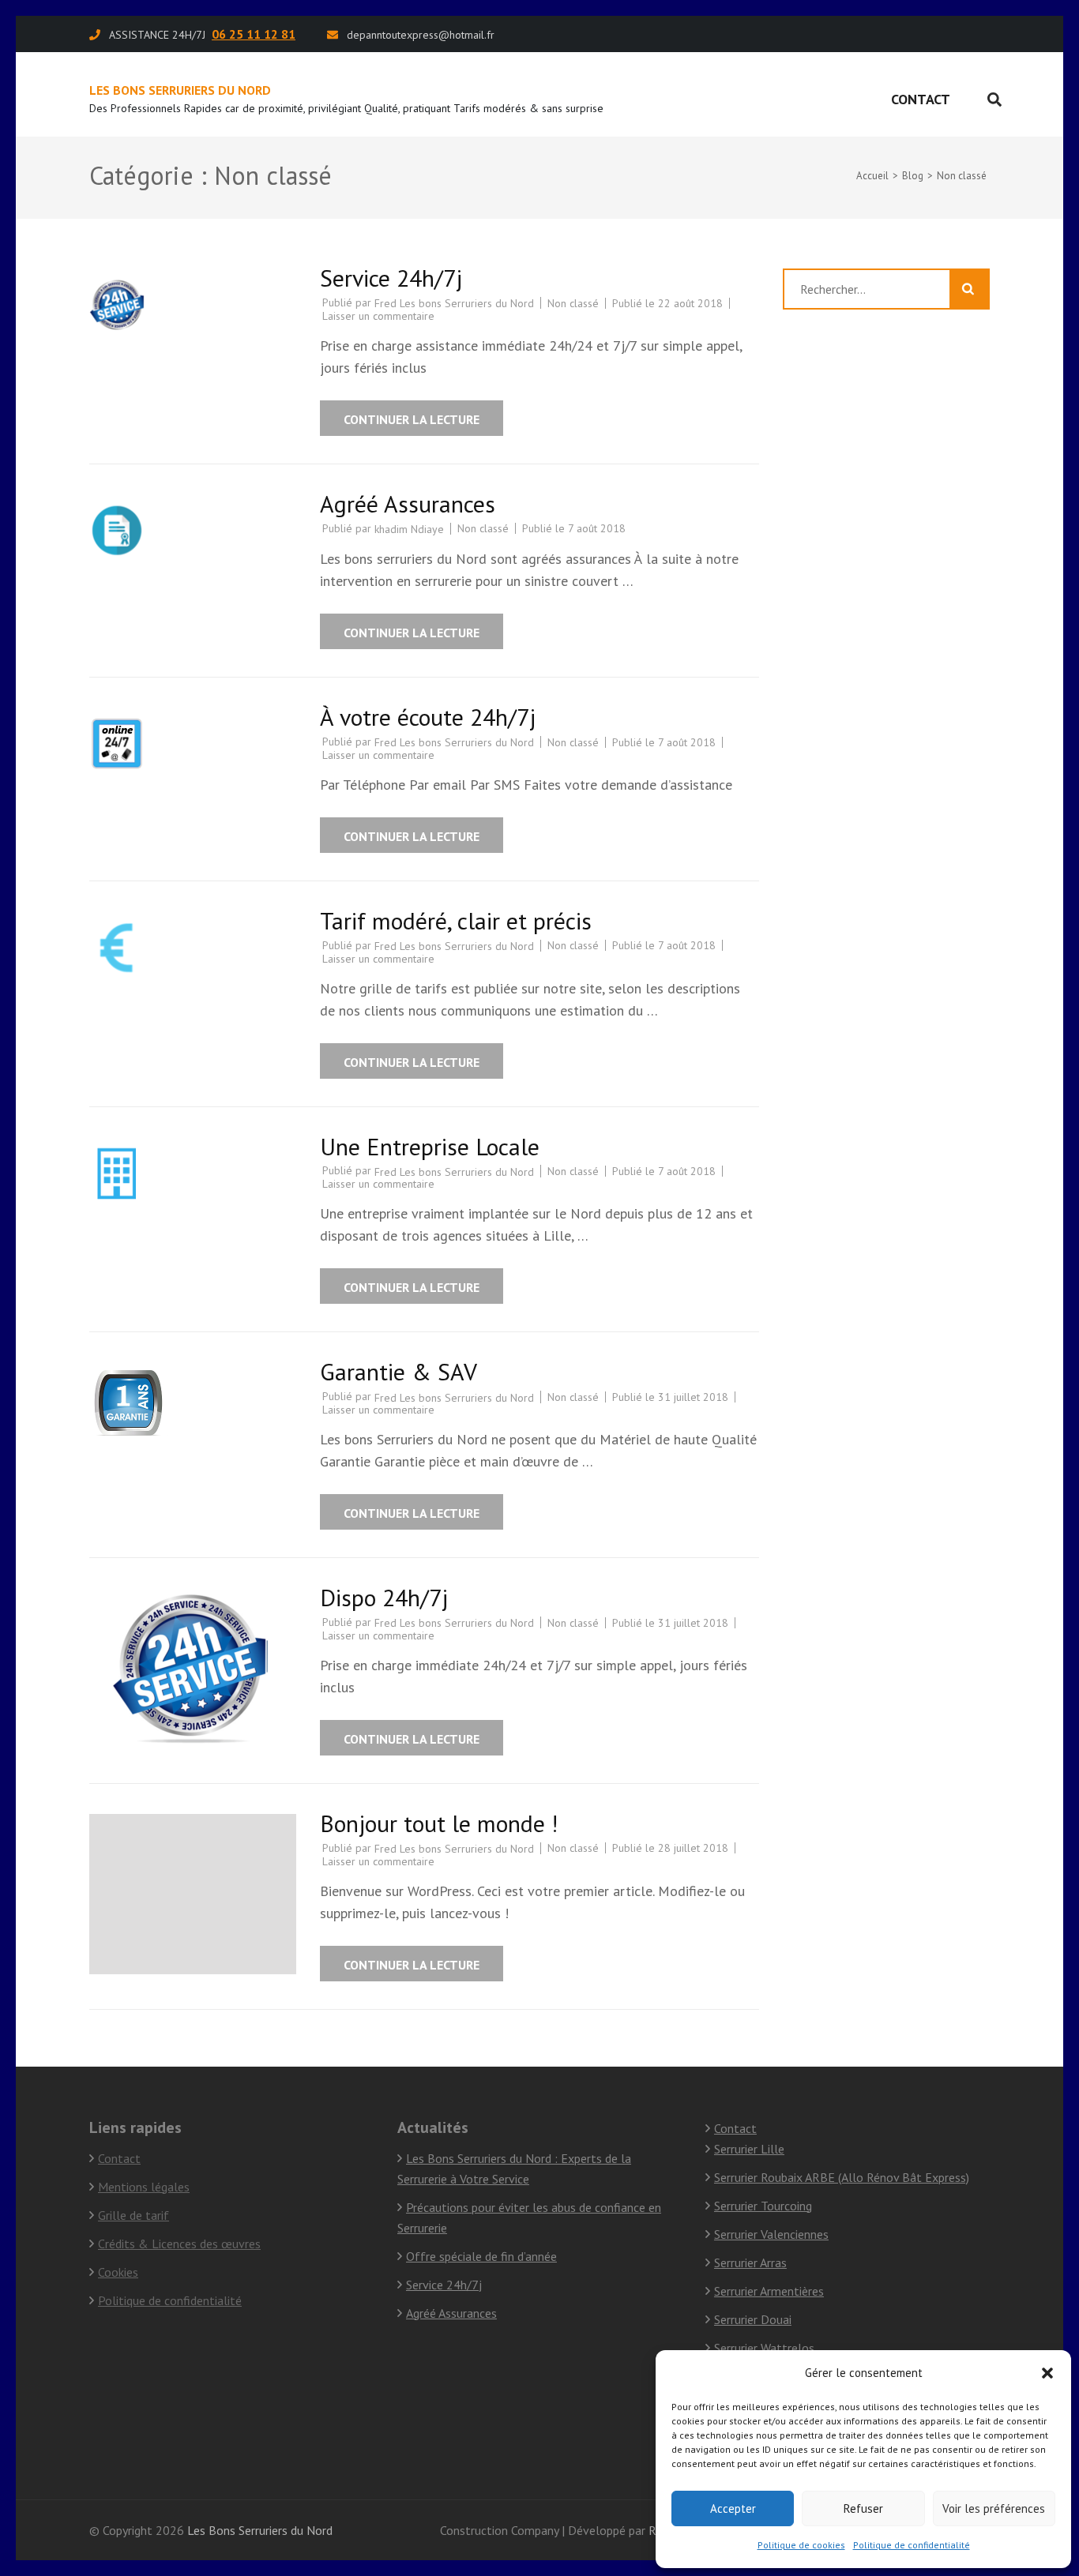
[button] (1047, 2373)
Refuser (863, 2508)
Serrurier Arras (750, 2262)
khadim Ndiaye (409, 529)
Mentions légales (144, 2187)
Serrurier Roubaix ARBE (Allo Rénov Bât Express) (842, 2177)
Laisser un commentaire (378, 316)
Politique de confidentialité (912, 2545)
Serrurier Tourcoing (763, 2206)
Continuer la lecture (412, 419)
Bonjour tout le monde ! (439, 1823)
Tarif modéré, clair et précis (456, 920)
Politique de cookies (801, 2545)
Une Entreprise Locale (430, 1146)
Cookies (118, 2272)
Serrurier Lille (749, 2149)
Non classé (573, 303)
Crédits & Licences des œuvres (179, 2244)
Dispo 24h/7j (384, 1597)
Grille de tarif (133, 2215)
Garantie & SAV (399, 1371)
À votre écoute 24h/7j (428, 717)
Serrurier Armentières (769, 2291)
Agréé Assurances (408, 503)
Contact (921, 99)
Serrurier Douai (753, 2319)
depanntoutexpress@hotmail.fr (421, 35)
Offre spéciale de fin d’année (481, 2256)
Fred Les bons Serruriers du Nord (454, 303)
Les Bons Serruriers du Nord (180, 90)
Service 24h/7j (391, 278)
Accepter (733, 2508)
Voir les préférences (994, 2508)
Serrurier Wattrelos (764, 2348)
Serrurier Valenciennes (771, 2234)
